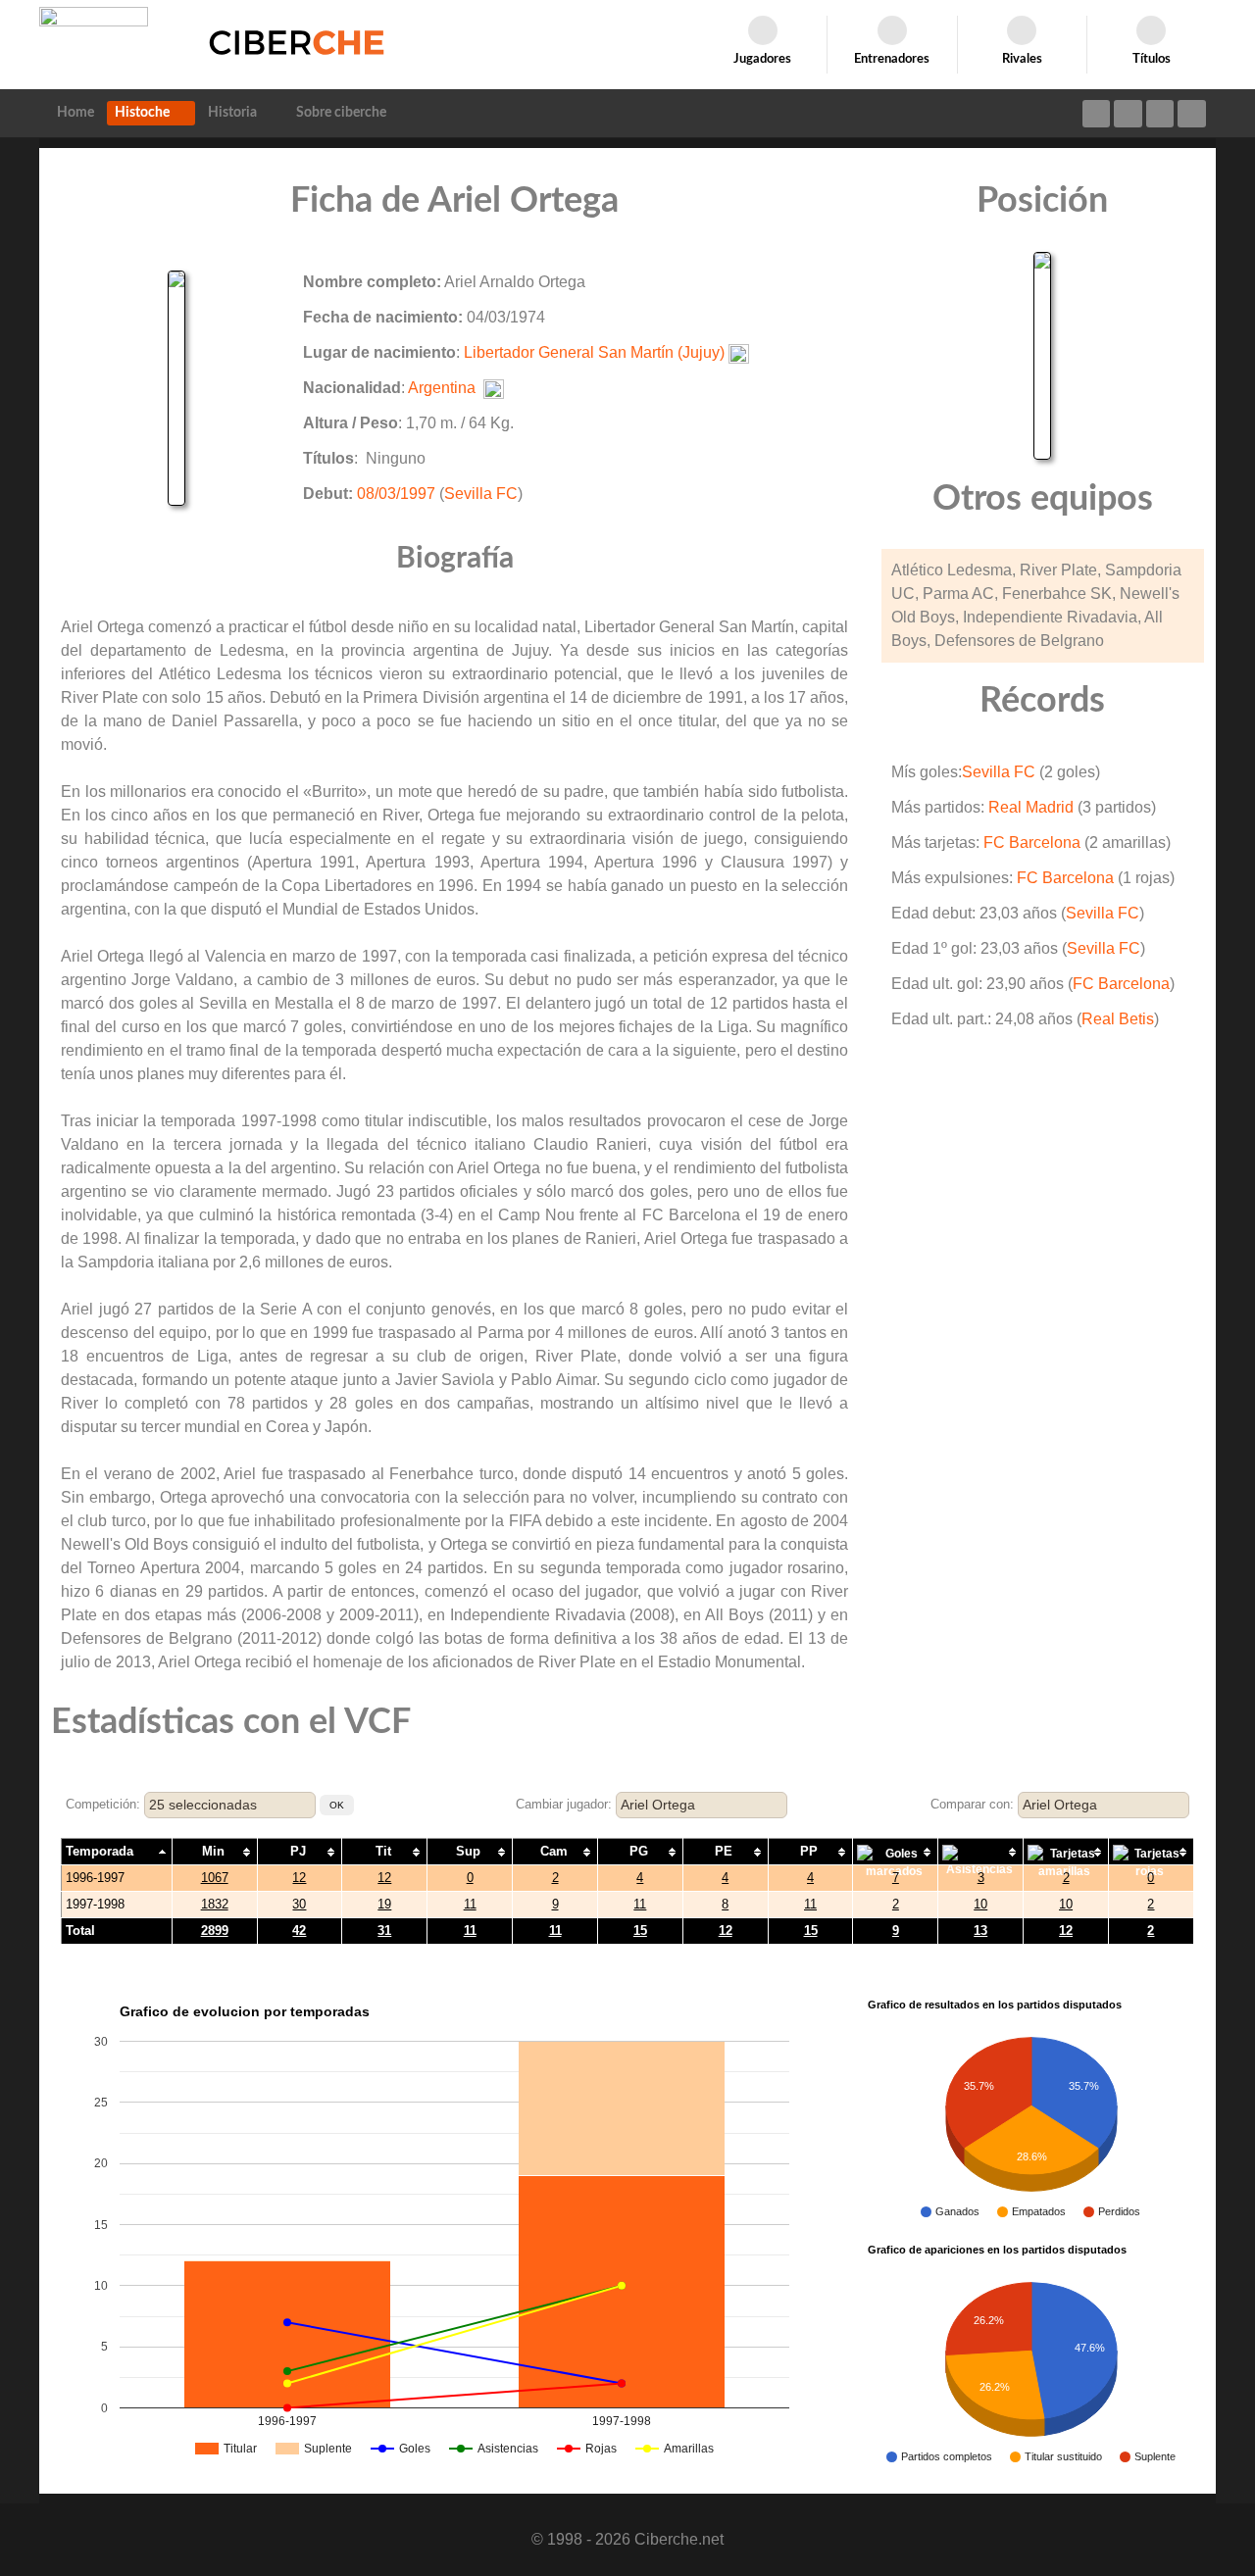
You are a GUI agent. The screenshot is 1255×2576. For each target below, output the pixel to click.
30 (299, 1904)
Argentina (442, 388)
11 (470, 1904)
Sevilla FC (481, 494)
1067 (215, 1878)
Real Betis (1118, 1019)
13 (980, 1931)
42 (299, 1931)
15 (640, 1931)
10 (980, 1904)
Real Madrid (1031, 807)
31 (384, 1931)
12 (299, 1878)
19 (384, 1904)
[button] (337, 1805)
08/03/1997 (396, 494)
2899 (215, 1931)
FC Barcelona (1032, 842)
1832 (215, 1904)
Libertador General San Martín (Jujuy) (594, 352)
